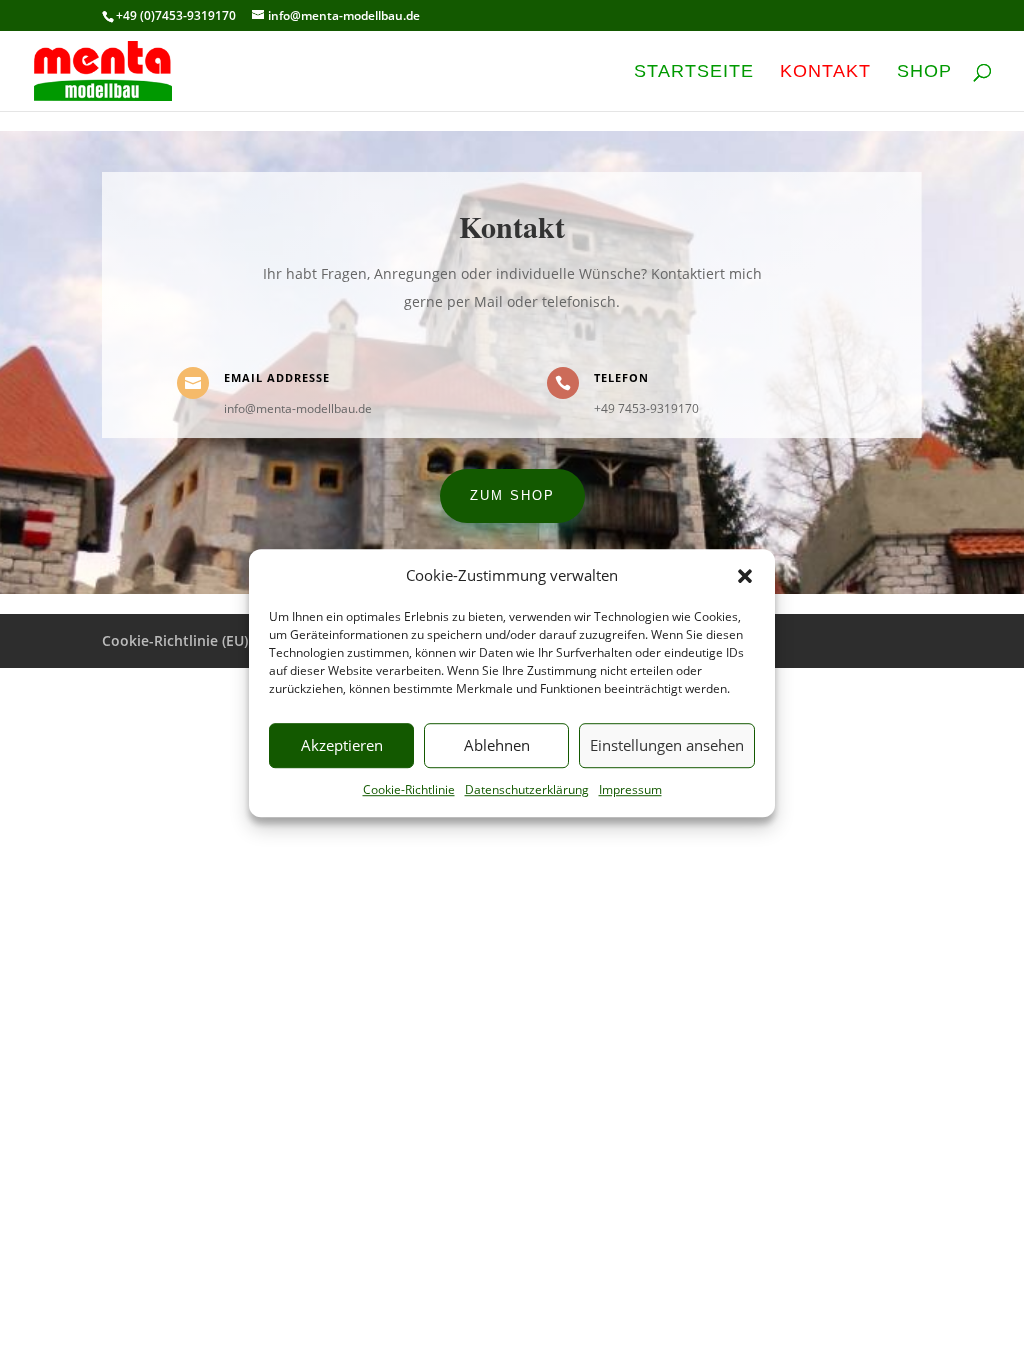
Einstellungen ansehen (667, 746)
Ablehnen (497, 746)
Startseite (694, 72)
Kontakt (825, 72)
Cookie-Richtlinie (409, 789)
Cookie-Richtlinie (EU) (175, 640)
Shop (924, 72)
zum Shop (512, 495)
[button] (745, 576)
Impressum (630, 789)
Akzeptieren (342, 746)
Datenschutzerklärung (527, 789)
